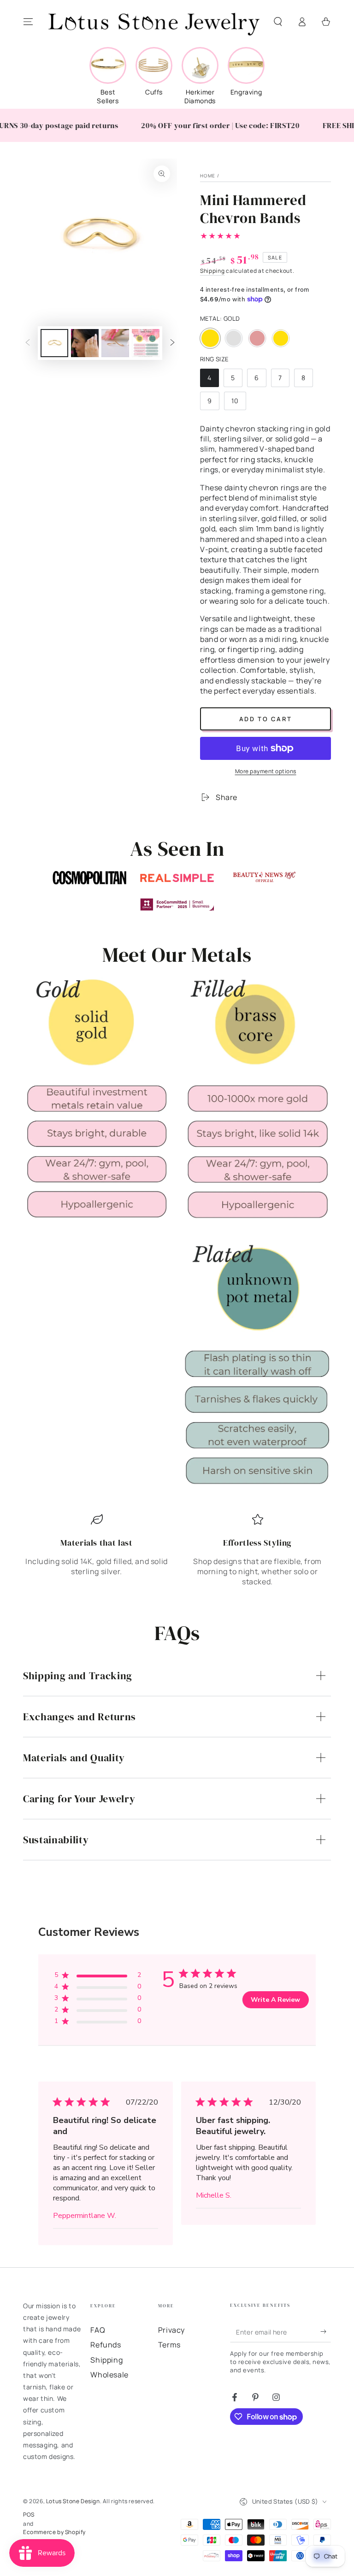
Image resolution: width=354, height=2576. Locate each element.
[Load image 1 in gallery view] (54, 343)
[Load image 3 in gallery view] (115, 343)
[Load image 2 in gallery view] (85, 343)
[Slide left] (28, 343)
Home (208, 176)
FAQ (98, 2330)
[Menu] (28, 22)
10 (239, 403)
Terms (169, 2345)
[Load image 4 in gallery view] (146, 343)
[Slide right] (172, 343)
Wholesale (109, 2375)
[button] (278, 22)
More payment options (266, 771)
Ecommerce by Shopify (54, 2532)
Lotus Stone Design (73, 2501)
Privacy (171, 2330)
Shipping (212, 271)
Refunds (106, 2345)
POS (29, 2515)
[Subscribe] (326, 2332)
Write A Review (275, 2000)
